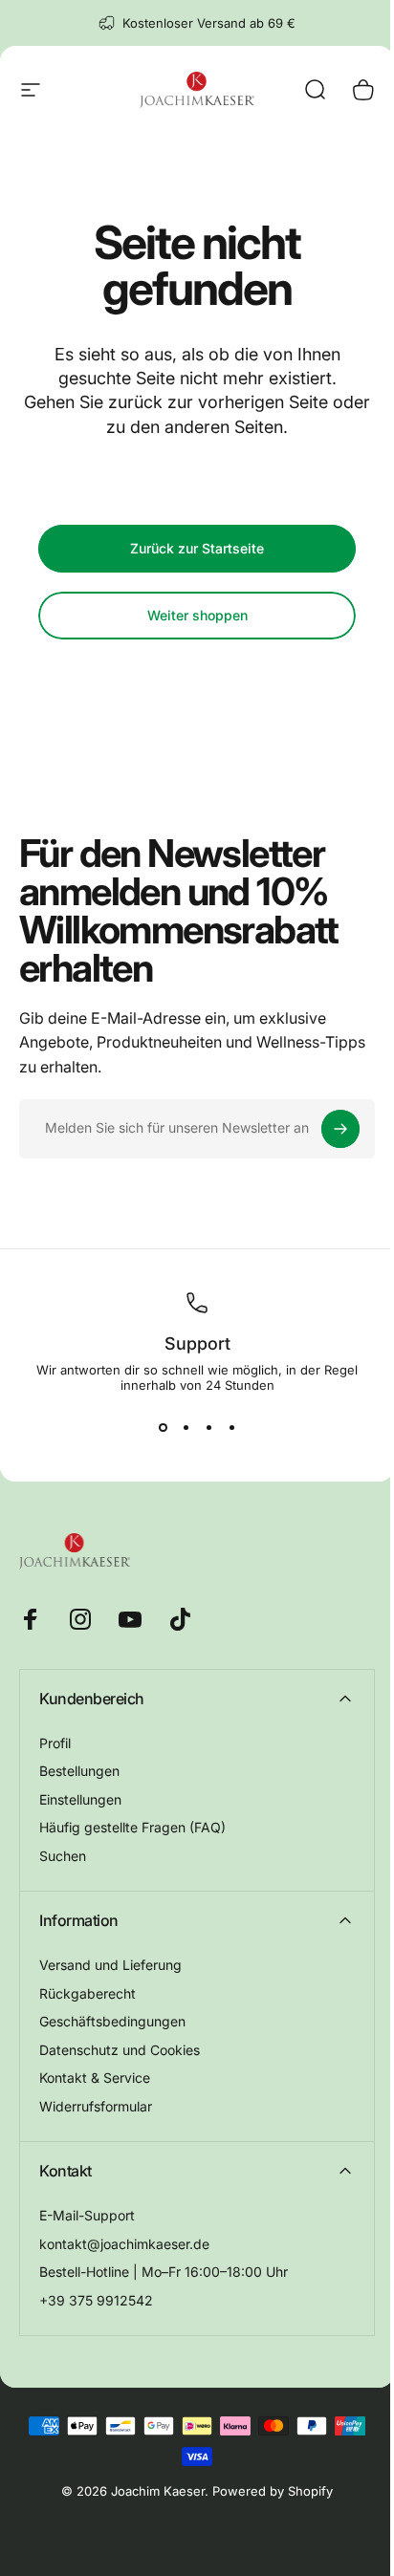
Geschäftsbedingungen (112, 2021)
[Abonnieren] (340, 1129)
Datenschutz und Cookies (120, 2050)
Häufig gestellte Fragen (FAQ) (132, 1827)
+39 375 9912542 (96, 2300)
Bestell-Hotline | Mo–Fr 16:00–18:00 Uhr (164, 2272)
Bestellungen (79, 1771)
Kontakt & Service (95, 2078)
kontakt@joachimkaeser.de (124, 2244)
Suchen (63, 1856)
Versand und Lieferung (110, 1965)
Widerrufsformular (96, 2106)
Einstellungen (80, 1799)
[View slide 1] (163, 1427)
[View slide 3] (208, 1427)
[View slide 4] (231, 1427)
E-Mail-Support (87, 2215)
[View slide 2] (186, 1427)
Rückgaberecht (88, 1993)
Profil (55, 1743)
